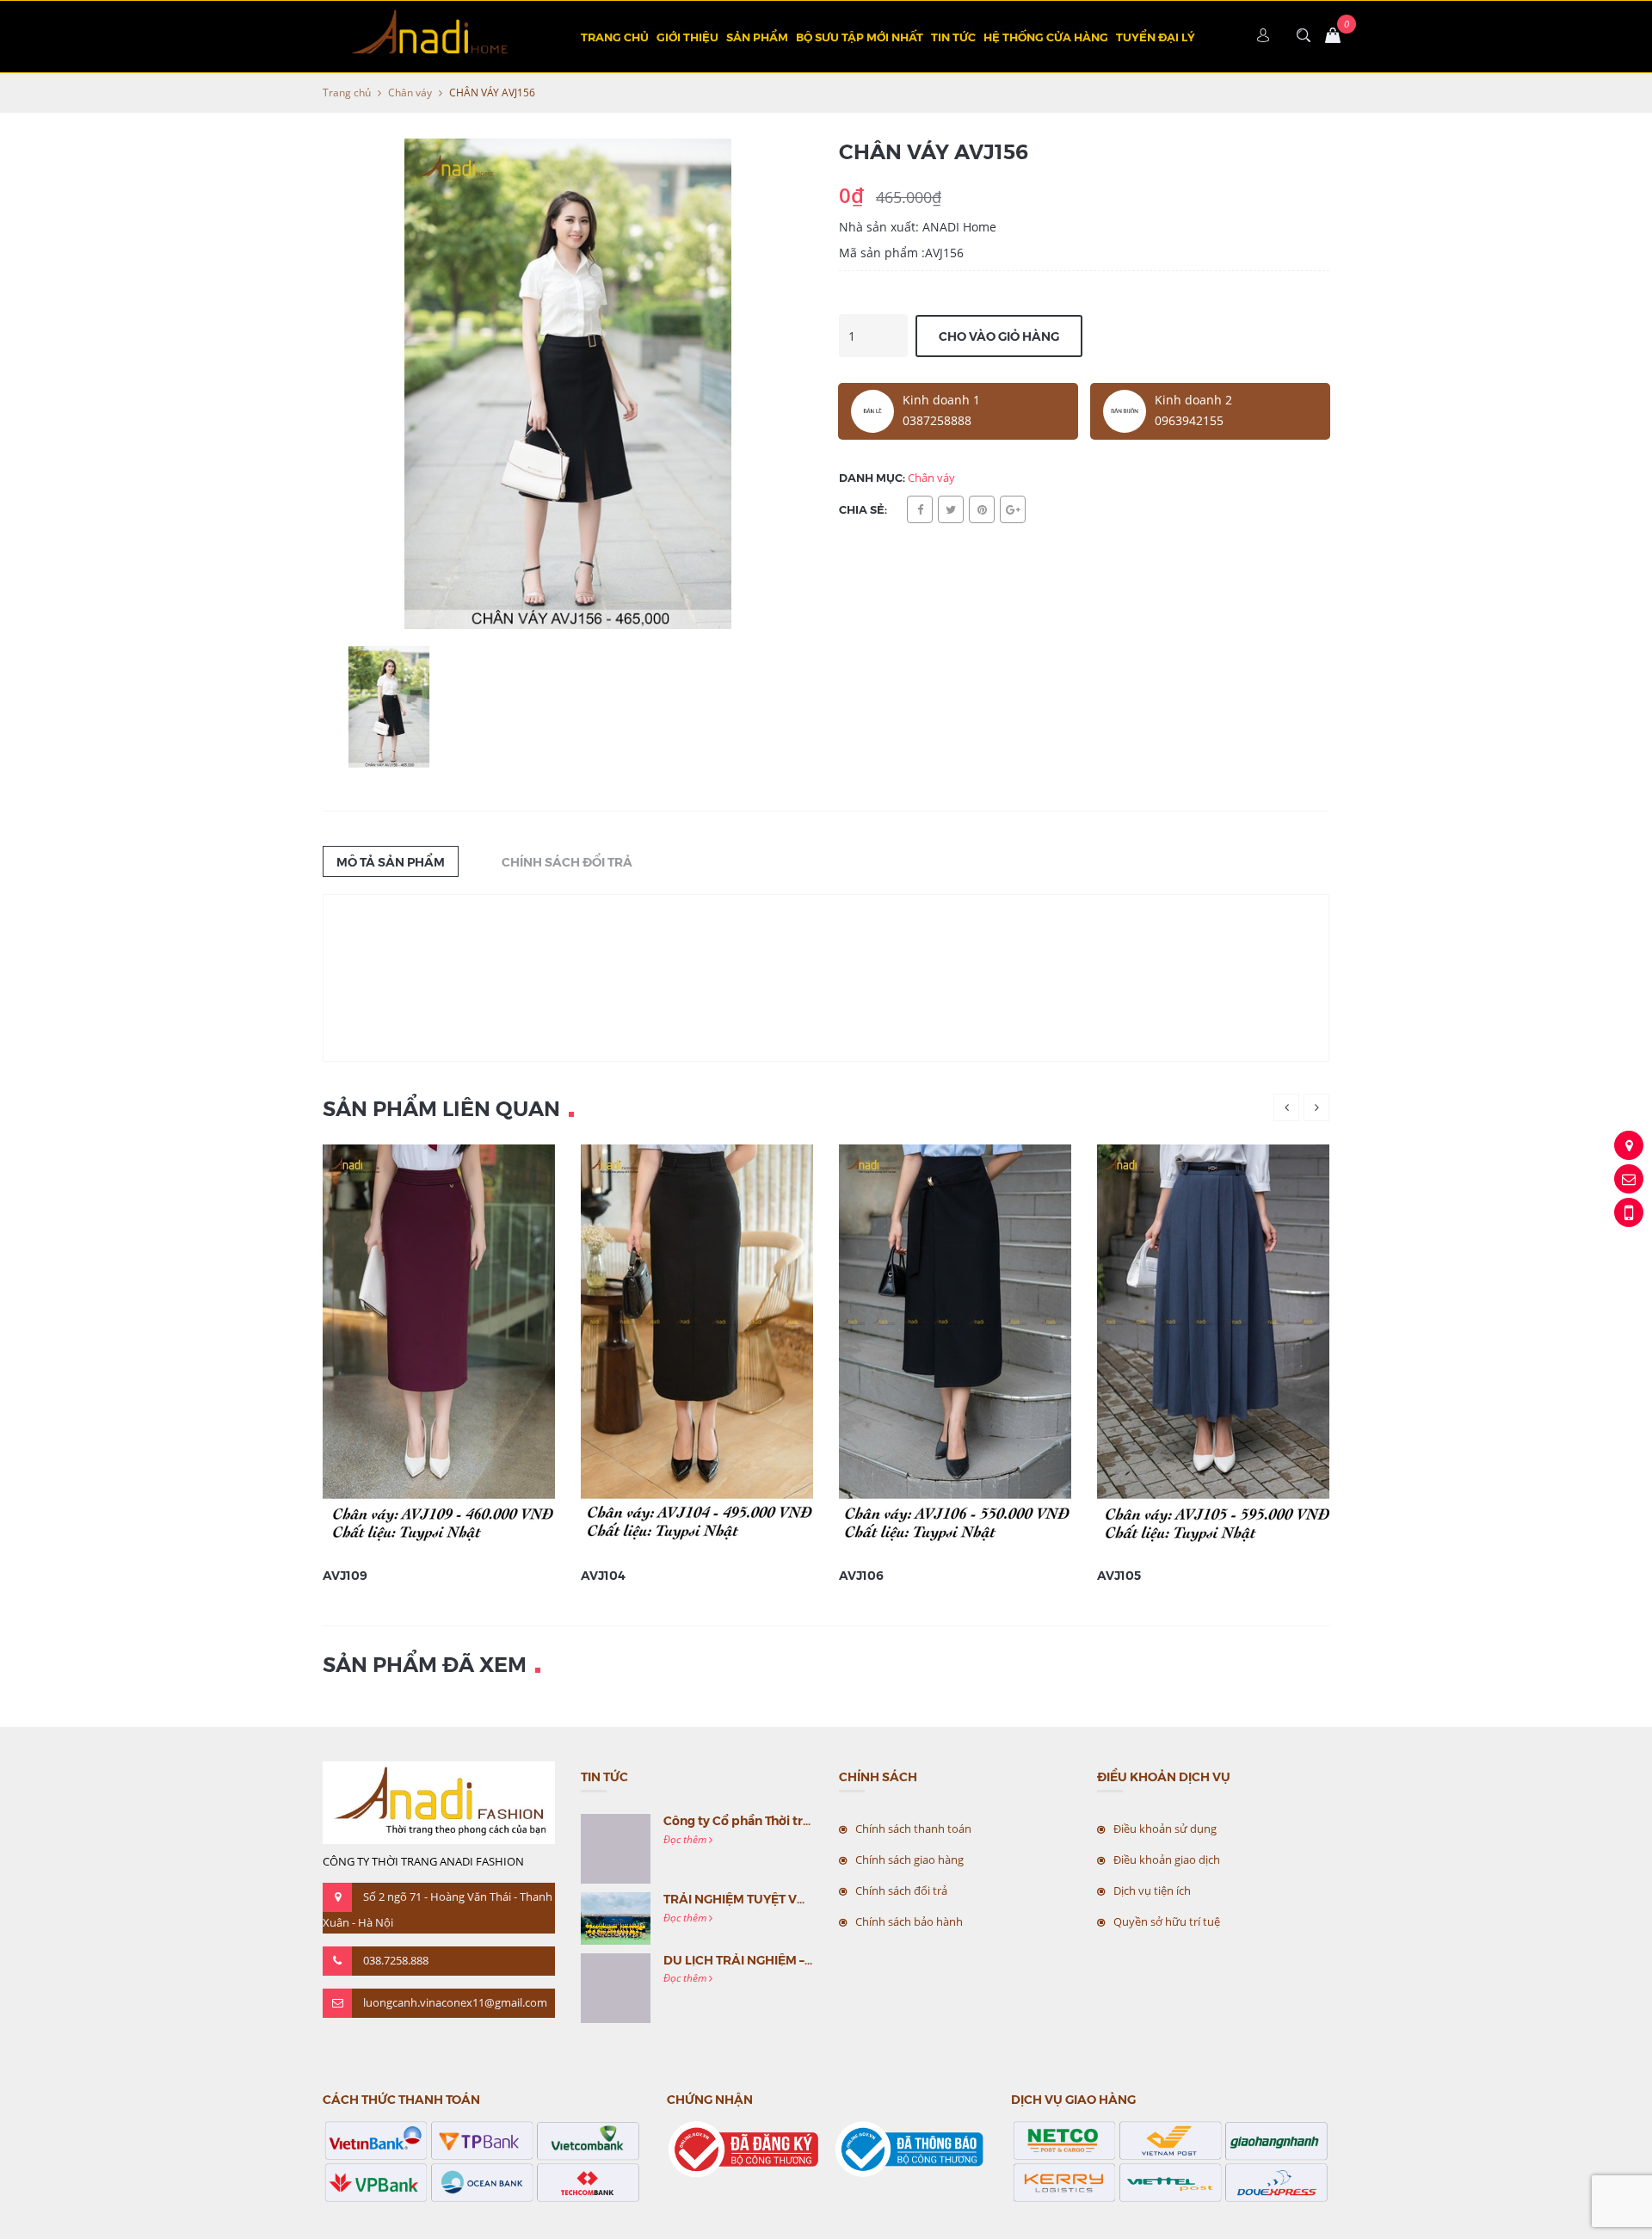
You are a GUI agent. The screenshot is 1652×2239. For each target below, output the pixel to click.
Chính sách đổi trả (901, 1891)
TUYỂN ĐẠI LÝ (1156, 37)
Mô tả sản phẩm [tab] (391, 861)
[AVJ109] (441, 1349)
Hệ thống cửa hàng (1046, 37)
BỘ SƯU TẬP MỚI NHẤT (860, 37)
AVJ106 (861, 1575)
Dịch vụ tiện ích (1152, 1891)
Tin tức (953, 37)
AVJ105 (1119, 1575)
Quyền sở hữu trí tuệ (1167, 1921)
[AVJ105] (1217, 1349)
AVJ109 (345, 1575)
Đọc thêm (686, 1839)
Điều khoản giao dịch (1167, 1860)
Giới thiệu (687, 37)
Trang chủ (615, 37)
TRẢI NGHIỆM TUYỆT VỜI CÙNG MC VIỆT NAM (798, 1898)
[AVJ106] (957, 1349)
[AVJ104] (699, 1349)
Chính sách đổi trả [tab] (567, 861)
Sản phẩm (757, 37)
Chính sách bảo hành (909, 1921)
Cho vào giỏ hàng (999, 336)
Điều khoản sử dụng (1165, 1829)
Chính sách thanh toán (913, 1829)
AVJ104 (603, 1575)
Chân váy (410, 93)
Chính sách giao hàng (909, 1860)
